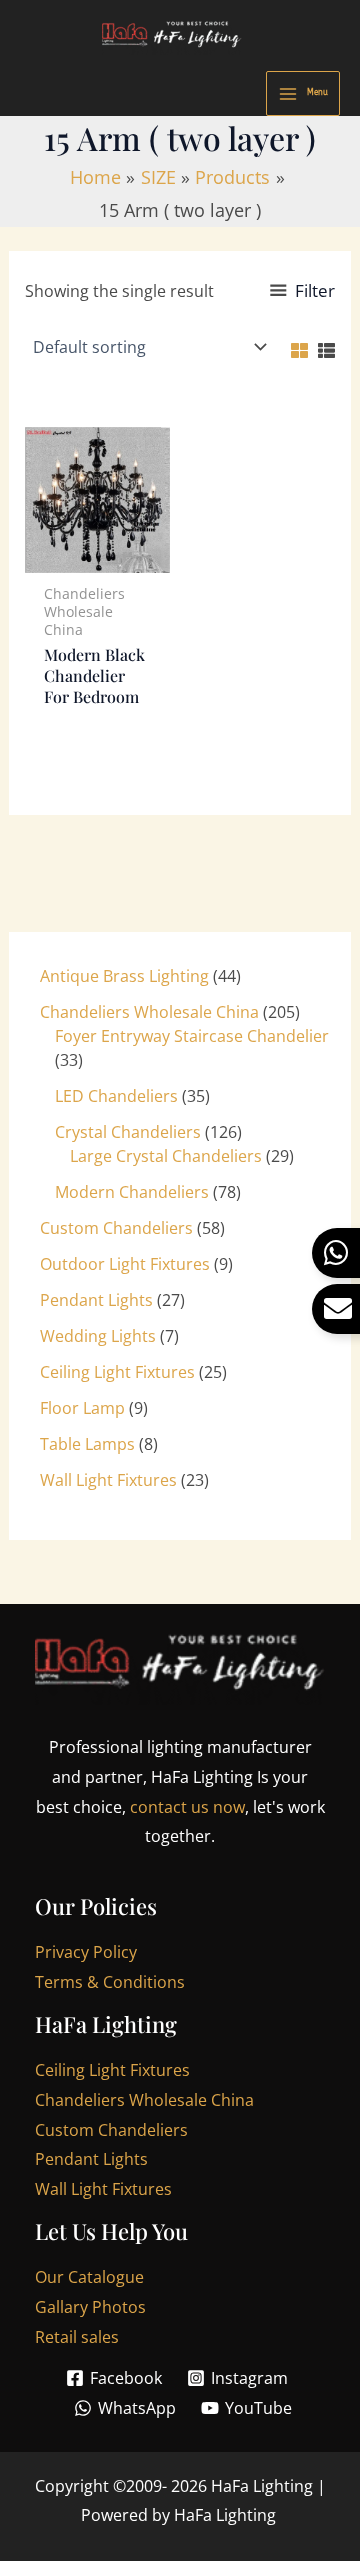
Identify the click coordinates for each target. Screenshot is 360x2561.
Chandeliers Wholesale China (144, 2100)
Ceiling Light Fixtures (112, 2070)
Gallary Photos (90, 2307)
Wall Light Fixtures (103, 2189)
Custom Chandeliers (111, 2130)
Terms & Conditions (110, 1982)
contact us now (187, 1807)
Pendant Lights (91, 2159)
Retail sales (77, 2337)
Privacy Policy (86, 1952)
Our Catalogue (89, 2277)
